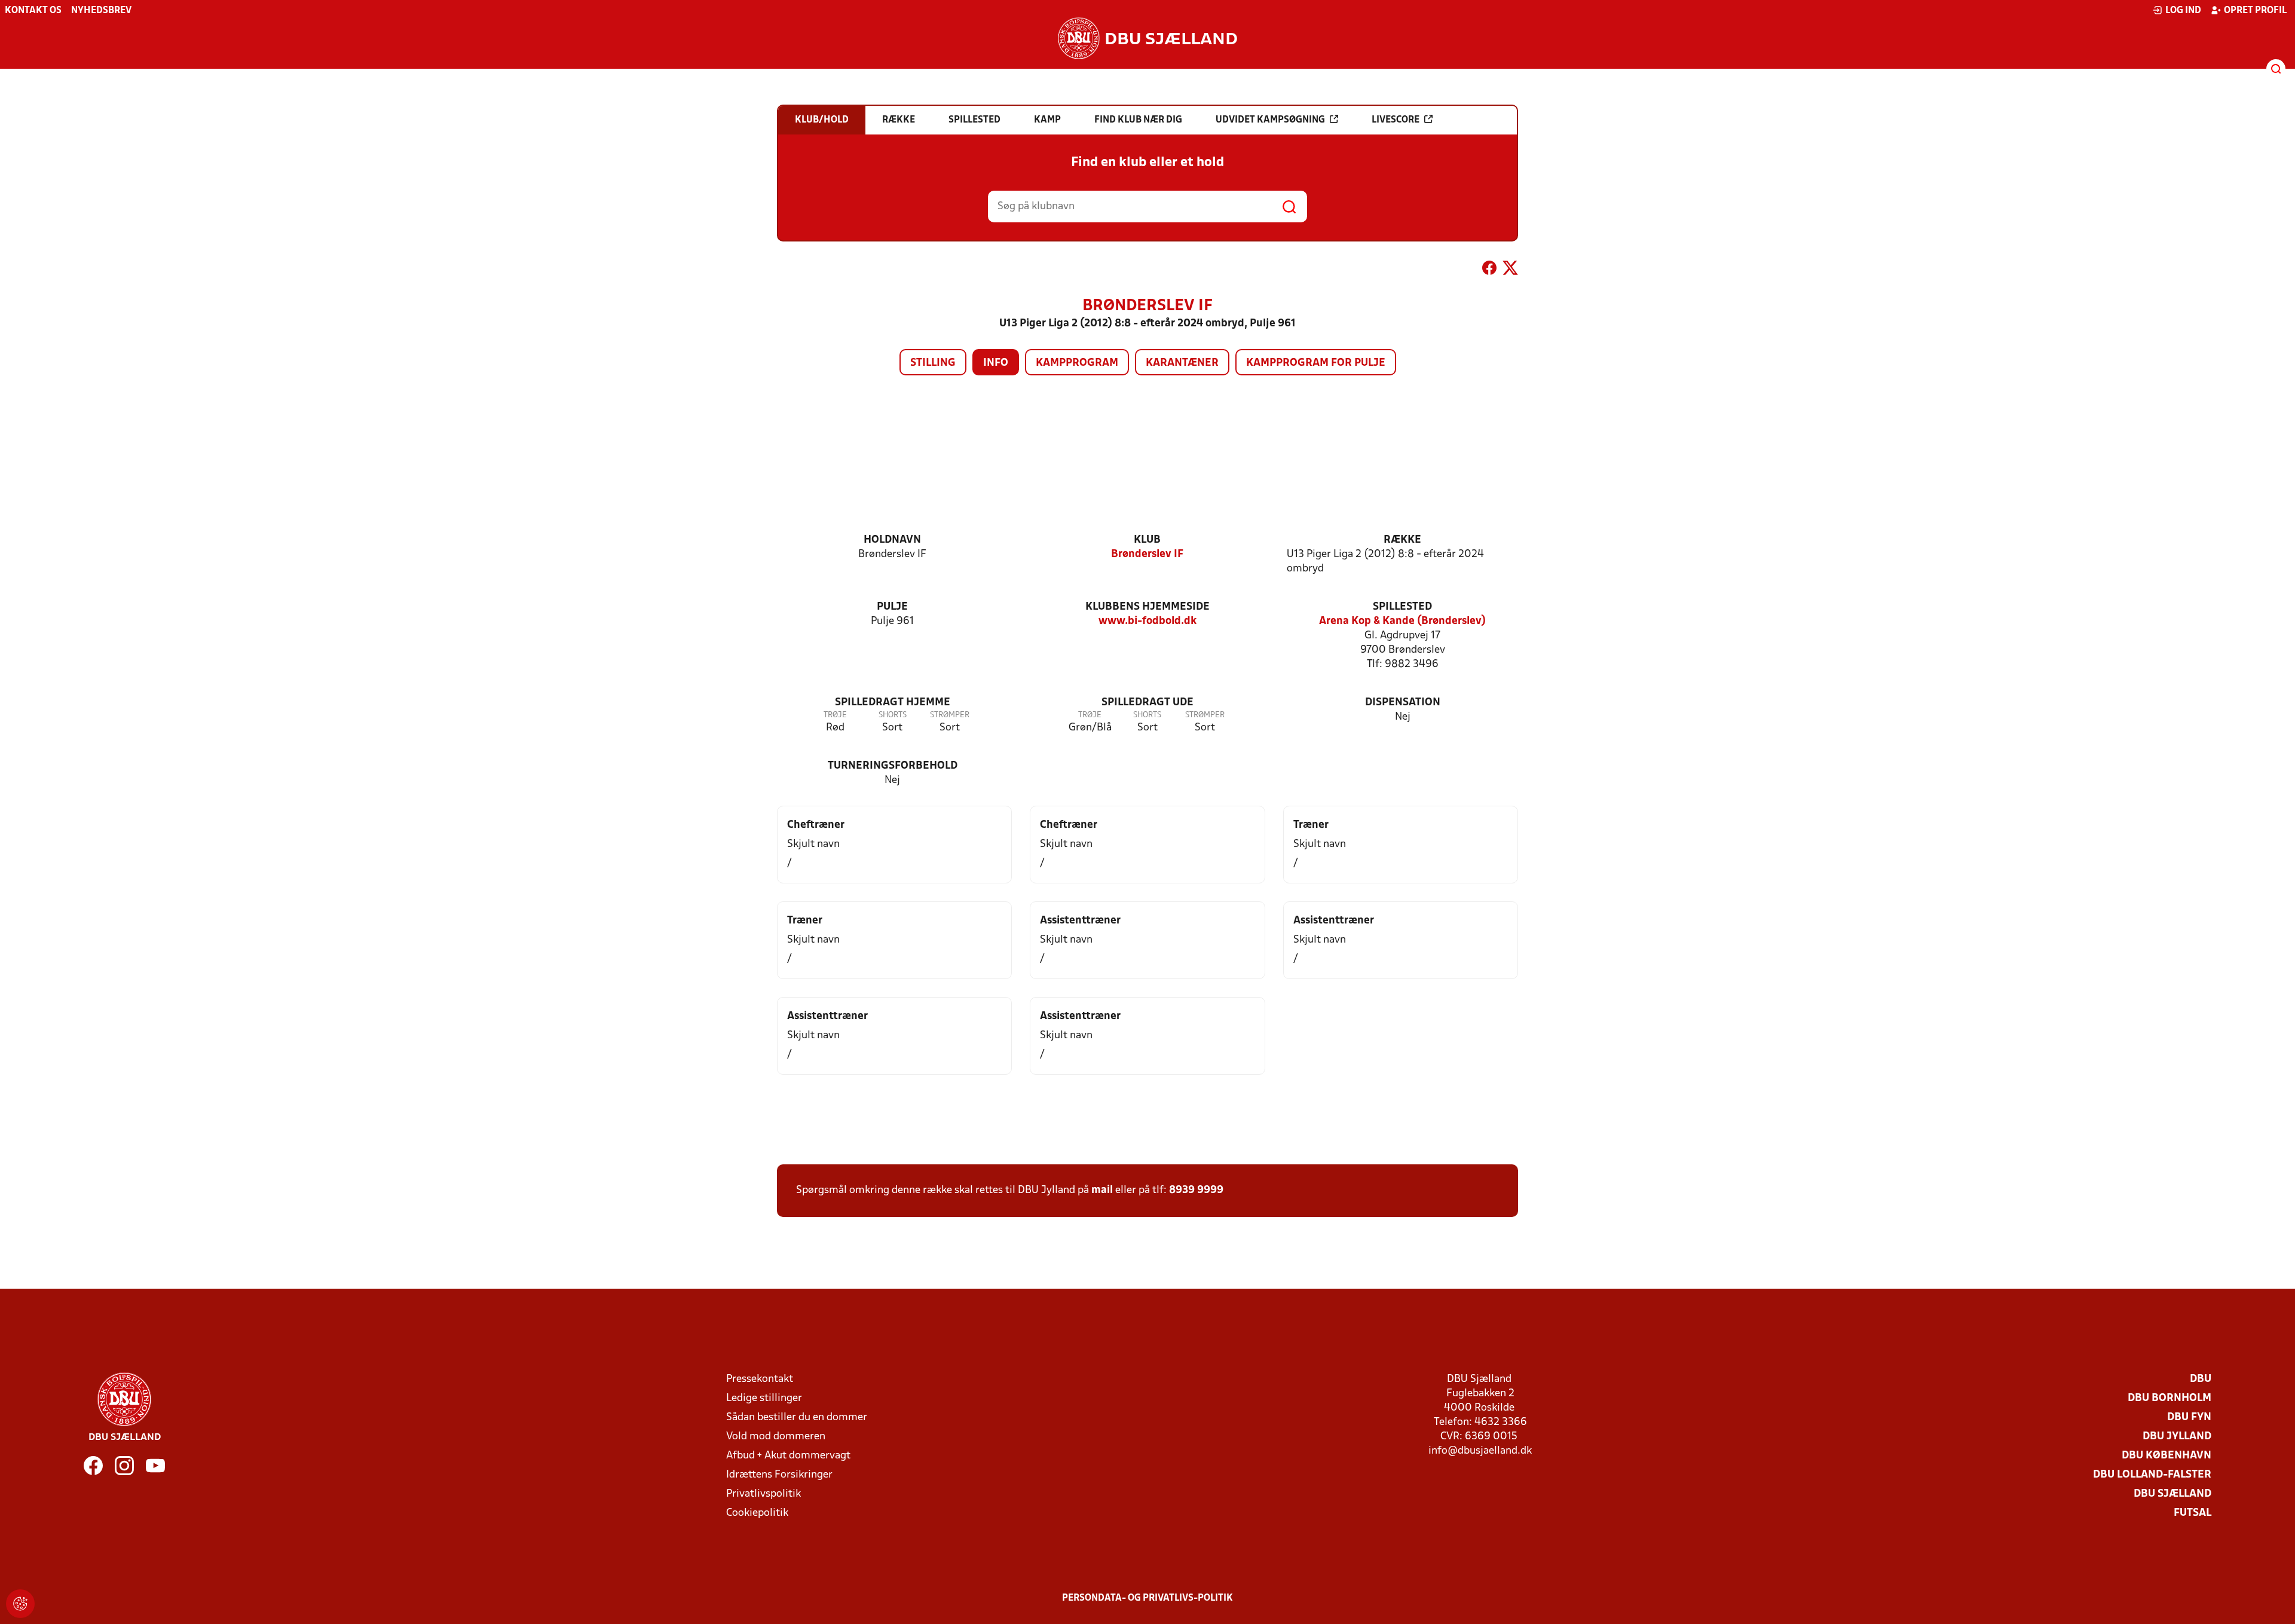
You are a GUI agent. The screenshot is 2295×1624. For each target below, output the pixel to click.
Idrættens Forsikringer (779, 1475)
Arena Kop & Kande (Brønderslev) (1402, 621)
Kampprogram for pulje (1316, 363)
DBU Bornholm (2169, 1398)
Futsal (2193, 1513)
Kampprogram (1077, 363)
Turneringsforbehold (893, 766)
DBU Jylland (2177, 1437)
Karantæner (1182, 363)
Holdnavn (892, 540)
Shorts (893, 715)
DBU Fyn (2189, 1417)
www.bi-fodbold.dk (1147, 621)
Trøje (835, 715)
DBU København (2167, 1456)
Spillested (1402, 607)
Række (1402, 540)
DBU (2201, 1379)
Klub (1147, 540)
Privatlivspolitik (764, 1494)
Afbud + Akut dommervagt (788, 1456)
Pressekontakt (760, 1379)
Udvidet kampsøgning (1270, 120)
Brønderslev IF (1147, 554)
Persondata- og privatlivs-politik (1147, 1598)
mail (1102, 1190)
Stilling (933, 363)
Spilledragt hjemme (893, 703)
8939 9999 (1196, 1190)
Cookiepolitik (757, 1513)
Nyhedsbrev (101, 11)
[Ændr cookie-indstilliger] (20, 1604)
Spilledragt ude (1147, 703)
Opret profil (2255, 11)
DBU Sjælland (2172, 1494)
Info (996, 363)
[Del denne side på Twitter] (1510, 270)
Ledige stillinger (764, 1398)
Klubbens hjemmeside (1147, 607)
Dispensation (1403, 703)
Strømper (950, 715)
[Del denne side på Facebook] (1489, 270)
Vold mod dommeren (776, 1437)
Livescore (1396, 120)
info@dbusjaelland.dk (1480, 1451)
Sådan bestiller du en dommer (797, 1417)
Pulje (892, 607)
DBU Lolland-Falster (2152, 1475)
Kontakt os (33, 11)
